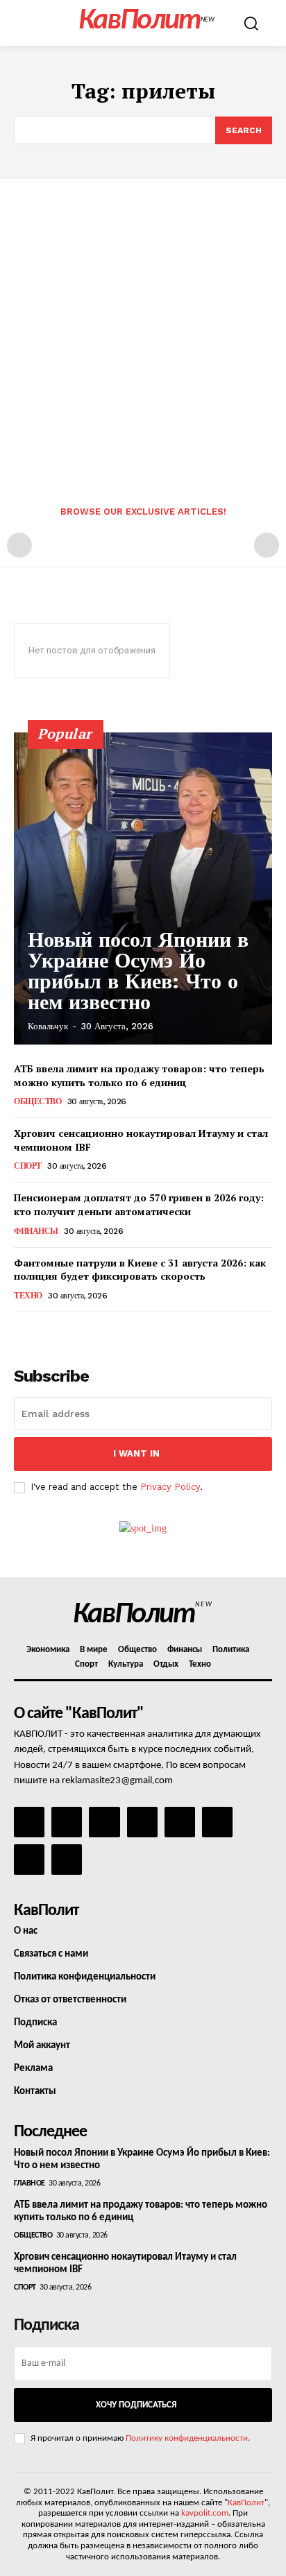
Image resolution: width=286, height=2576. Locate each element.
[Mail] (104, 1822)
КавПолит (246, 2503)
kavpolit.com (205, 2513)
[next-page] (45, 1331)
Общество (37, 1101)
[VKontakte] (29, 1860)
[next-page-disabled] (267, 545)
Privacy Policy (170, 1487)
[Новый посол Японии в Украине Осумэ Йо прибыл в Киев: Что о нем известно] (143, 888)
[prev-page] (19, 545)
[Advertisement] (143, 329)
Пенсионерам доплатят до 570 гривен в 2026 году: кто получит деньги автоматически (139, 1204)
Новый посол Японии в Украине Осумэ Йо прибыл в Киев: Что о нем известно (138, 971)
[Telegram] (180, 1822)
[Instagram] (67, 1822)
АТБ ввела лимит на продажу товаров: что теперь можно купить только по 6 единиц (139, 1075)
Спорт (28, 1166)
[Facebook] (29, 1822)
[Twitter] (217, 1822)
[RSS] (142, 1822)
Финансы (36, 1231)
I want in (136, 1453)
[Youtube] (67, 1860)
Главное (30, 2183)
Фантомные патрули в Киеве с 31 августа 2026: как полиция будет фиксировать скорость (140, 1270)
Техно (28, 1296)
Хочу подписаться (136, 2405)
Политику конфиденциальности (187, 2438)
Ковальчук (48, 1026)
